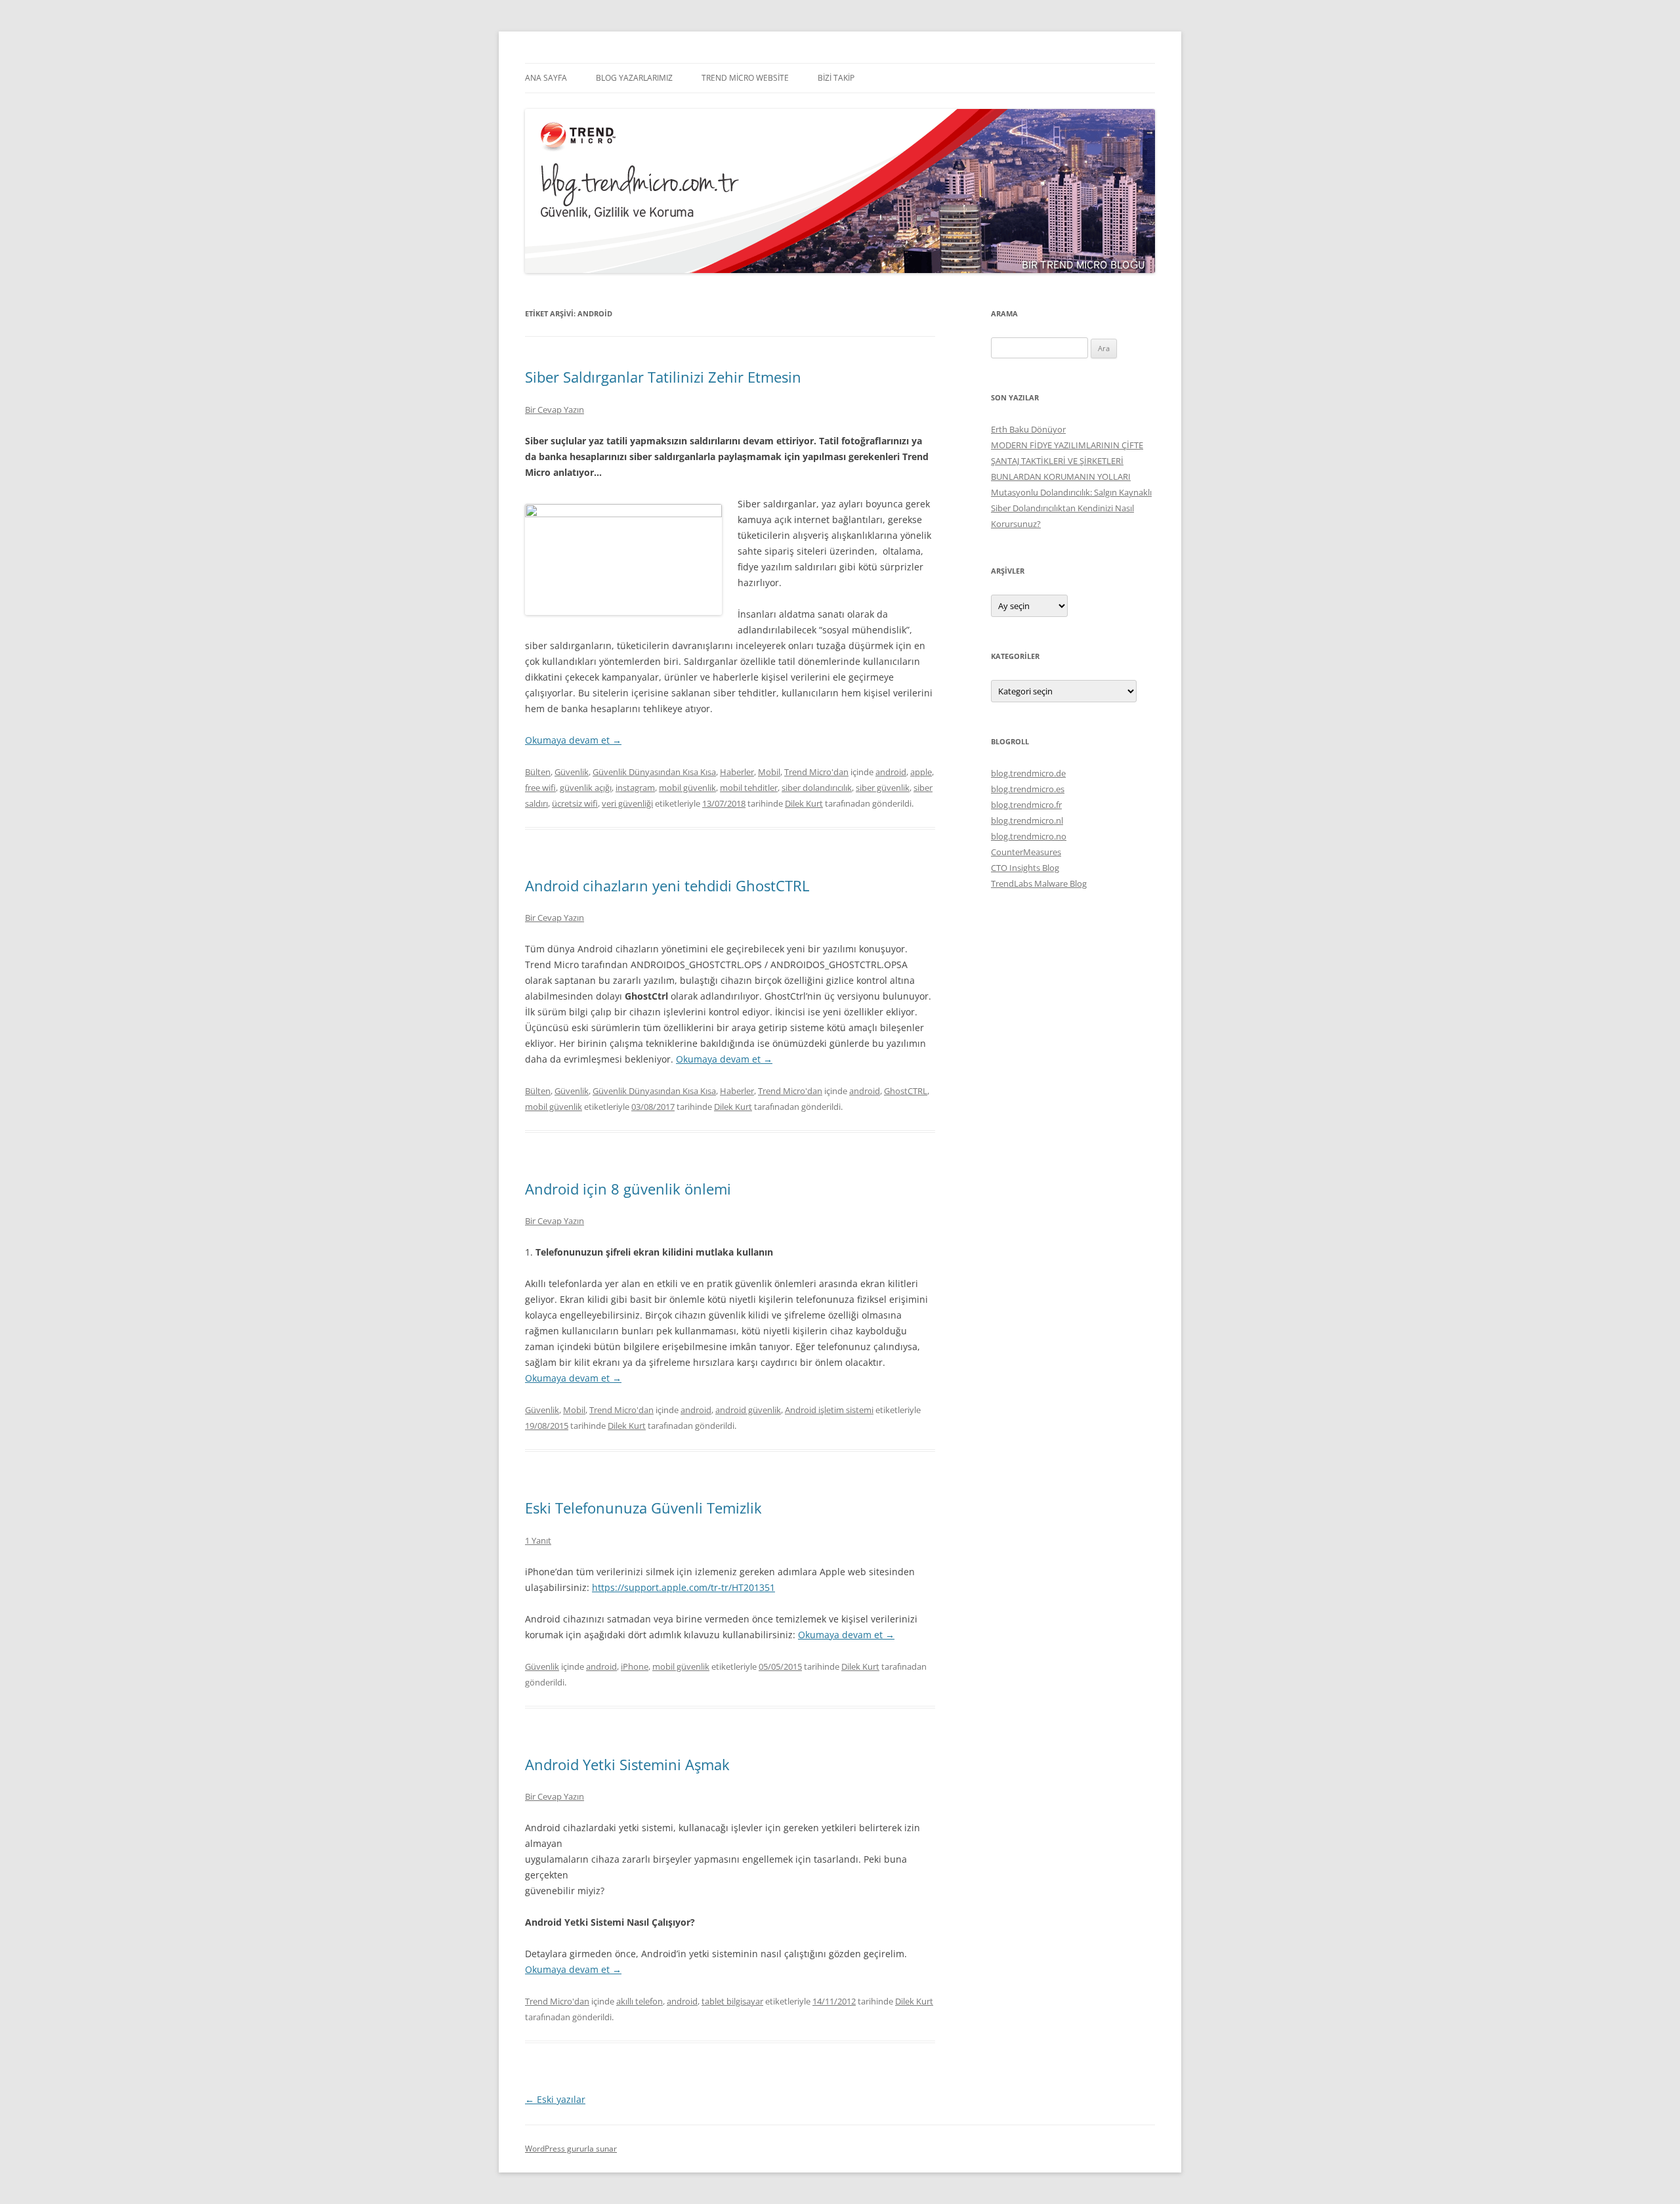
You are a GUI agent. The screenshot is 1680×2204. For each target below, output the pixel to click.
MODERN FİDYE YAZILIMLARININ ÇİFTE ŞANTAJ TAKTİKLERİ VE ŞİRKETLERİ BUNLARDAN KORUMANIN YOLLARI (1067, 461)
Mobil (769, 772)
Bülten (538, 772)
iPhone (635, 1666)
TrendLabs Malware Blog (1039, 883)
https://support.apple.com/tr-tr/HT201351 (683, 1587)
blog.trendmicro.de (1028, 773)
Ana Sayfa (546, 78)
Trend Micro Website (745, 78)
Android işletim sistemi (829, 1410)
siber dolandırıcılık (817, 788)
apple (921, 772)
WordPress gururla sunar (571, 2149)
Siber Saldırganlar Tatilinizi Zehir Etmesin (663, 377)
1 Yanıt (538, 1540)
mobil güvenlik (687, 788)
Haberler (737, 772)
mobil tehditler (749, 788)
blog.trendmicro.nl (1027, 820)
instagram (635, 788)
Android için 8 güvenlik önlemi (628, 1189)
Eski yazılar (555, 2099)
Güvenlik (572, 772)
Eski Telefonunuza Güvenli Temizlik (643, 1508)
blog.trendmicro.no (1029, 836)
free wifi (540, 788)
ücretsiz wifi (575, 803)
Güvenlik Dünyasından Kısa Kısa (654, 772)
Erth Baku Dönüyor (1028, 429)
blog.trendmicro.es (1028, 789)
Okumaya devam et (573, 740)
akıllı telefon (640, 2001)
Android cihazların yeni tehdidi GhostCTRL (667, 885)
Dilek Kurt (804, 803)
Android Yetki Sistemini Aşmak (627, 1764)
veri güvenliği (627, 803)
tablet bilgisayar (732, 2001)
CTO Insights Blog (1025, 868)
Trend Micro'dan (816, 772)
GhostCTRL (906, 1091)
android (891, 772)
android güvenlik (748, 1410)
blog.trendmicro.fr (1026, 805)
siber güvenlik (883, 788)
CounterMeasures (1026, 852)
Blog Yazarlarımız (634, 78)
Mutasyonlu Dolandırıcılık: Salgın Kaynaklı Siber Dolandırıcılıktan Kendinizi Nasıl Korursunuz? (1071, 508)
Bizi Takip (836, 78)
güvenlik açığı (586, 788)
